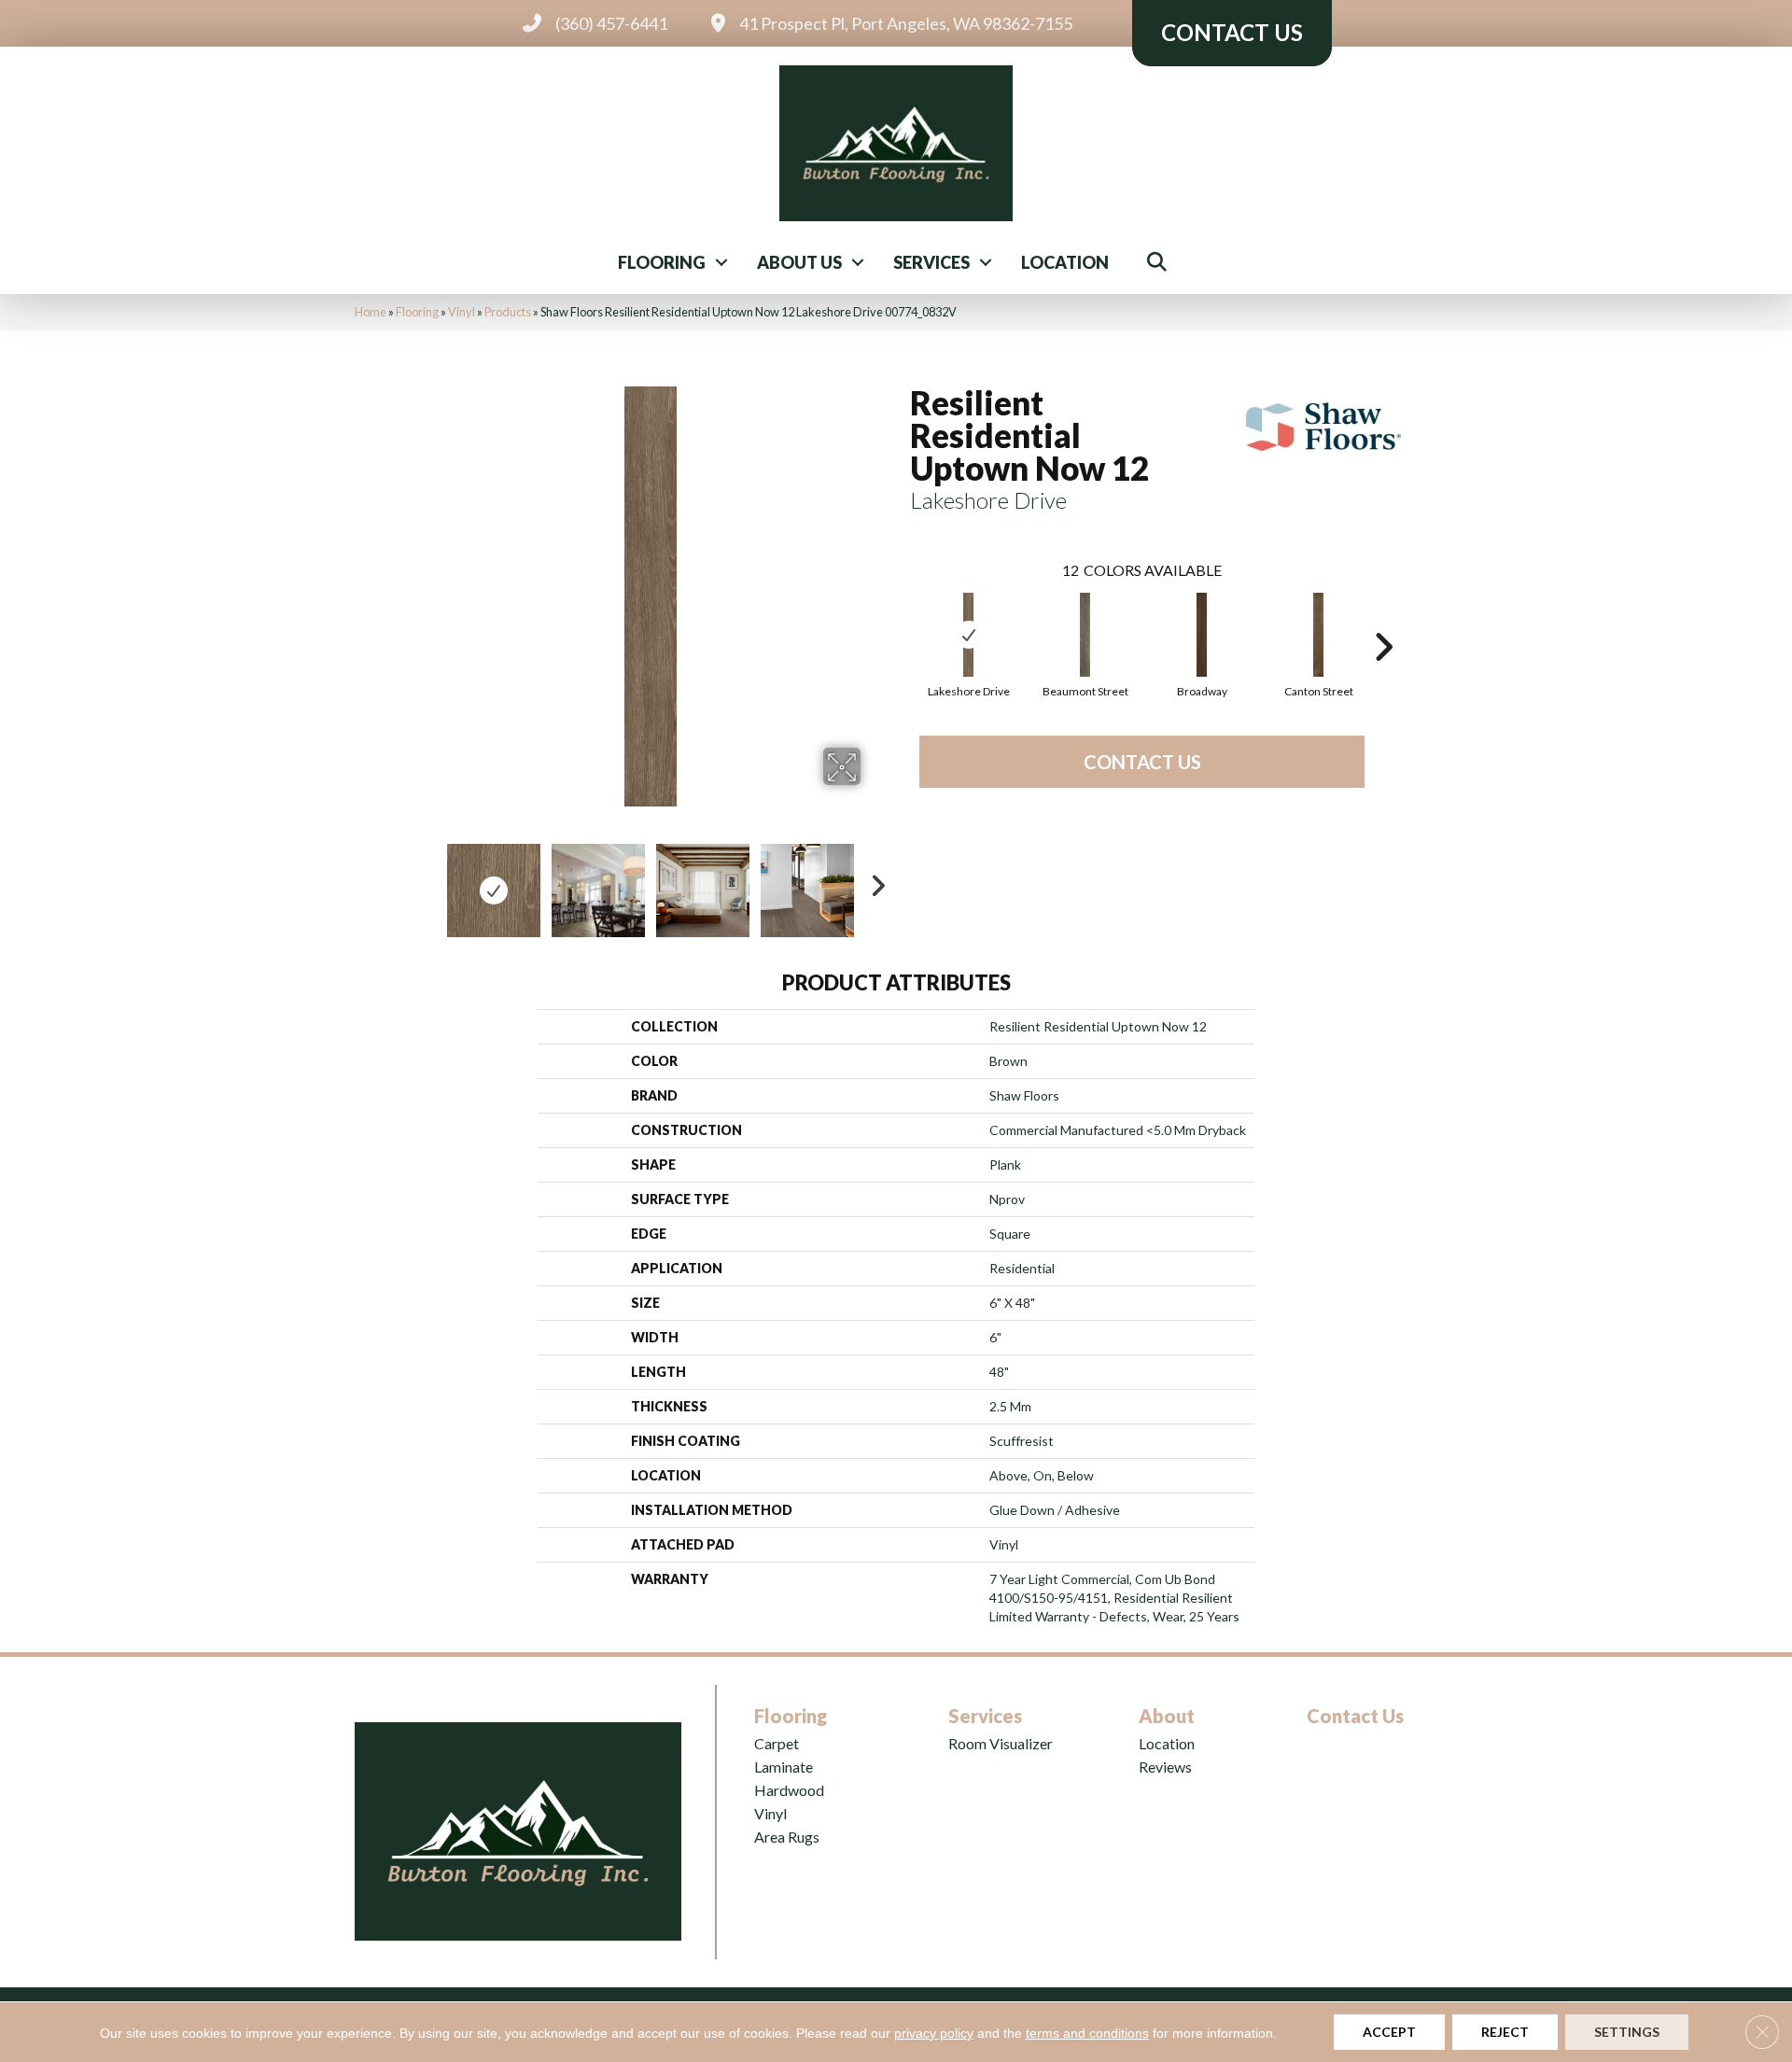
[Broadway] (1202, 635)
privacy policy (934, 2033)
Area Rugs (787, 1837)
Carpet (777, 1743)
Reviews (1165, 1767)
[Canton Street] (1319, 635)
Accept (1389, 2032)
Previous (427, 881)
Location (1065, 262)
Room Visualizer (1001, 1743)
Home (371, 312)
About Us (799, 262)
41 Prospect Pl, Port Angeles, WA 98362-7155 (906, 23)
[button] (721, 262)
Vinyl (462, 312)
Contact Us (1142, 762)
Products (508, 312)
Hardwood (789, 1790)
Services (931, 262)
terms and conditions (1087, 2033)
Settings (1627, 2032)
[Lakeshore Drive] (969, 635)
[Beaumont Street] (1085, 635)
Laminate (784, 1767)
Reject (1505, 2032)
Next (873, 881)
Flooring (662, 262)
